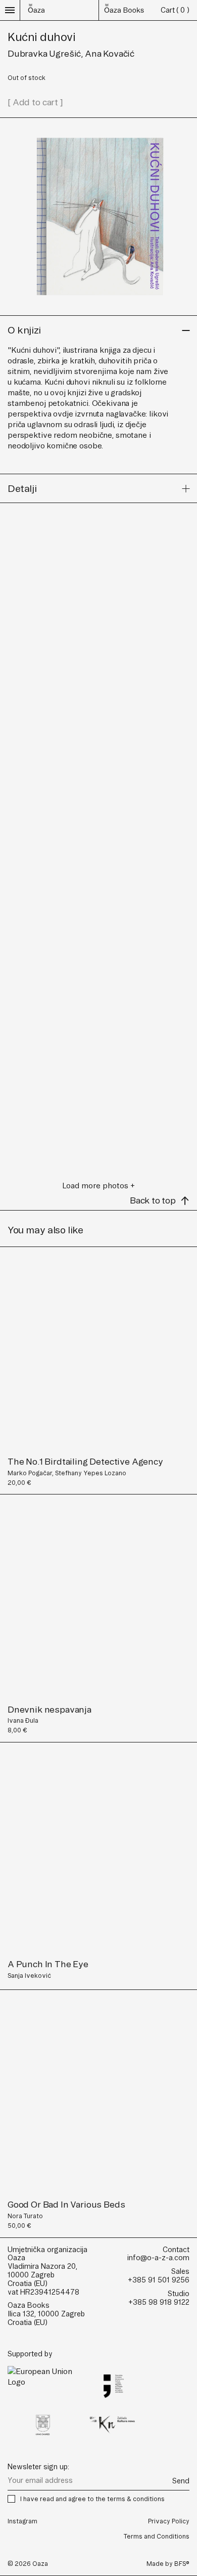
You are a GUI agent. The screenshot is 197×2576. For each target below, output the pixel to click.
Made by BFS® (168, 2564)
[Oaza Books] (36, 10)
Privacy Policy (169, 2521)
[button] (98, 330)
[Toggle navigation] (10, 10)
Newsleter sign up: (38, 2467)
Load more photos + (98, 1186)
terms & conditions (136, 2499)
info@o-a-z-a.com (158, 2258)
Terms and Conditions (157, 2536)
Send (181, 2481)
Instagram (22, 2521)
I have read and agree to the (92, 2499)
